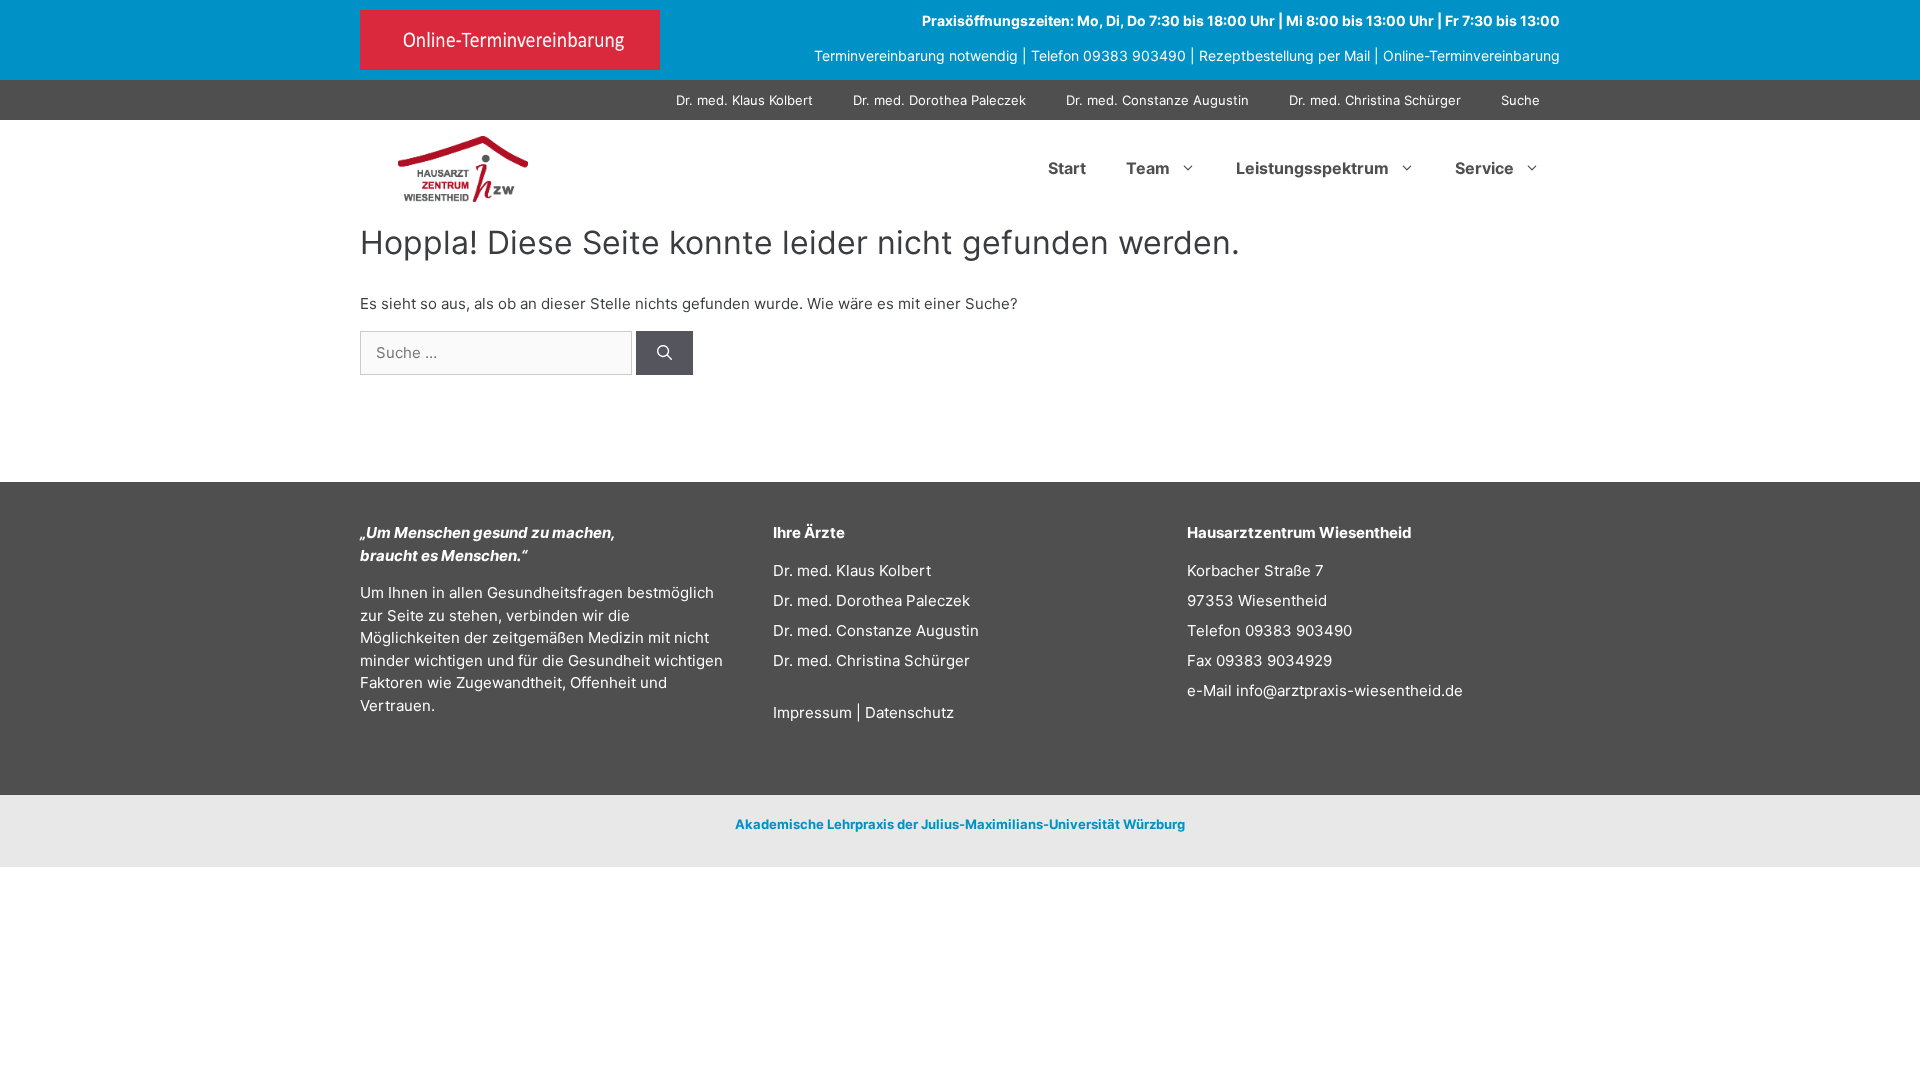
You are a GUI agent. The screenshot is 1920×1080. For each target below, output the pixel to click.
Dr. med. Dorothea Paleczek (939, 100)
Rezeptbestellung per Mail (1284, 55)
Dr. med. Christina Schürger (1375, 100)
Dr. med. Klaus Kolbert (744, 100)
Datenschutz (909, 712)
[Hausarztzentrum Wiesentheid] (463, 167)
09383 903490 (1134, 55)
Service (1484, 168)
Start (1067, 168)
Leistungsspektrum (1312, 168)
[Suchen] (664, 353)
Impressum (812, 712)
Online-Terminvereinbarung (1471, 55)
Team (1148, 168)
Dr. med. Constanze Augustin (1157, 100)
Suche (1520, 100)
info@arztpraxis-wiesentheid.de (1349, 690)
